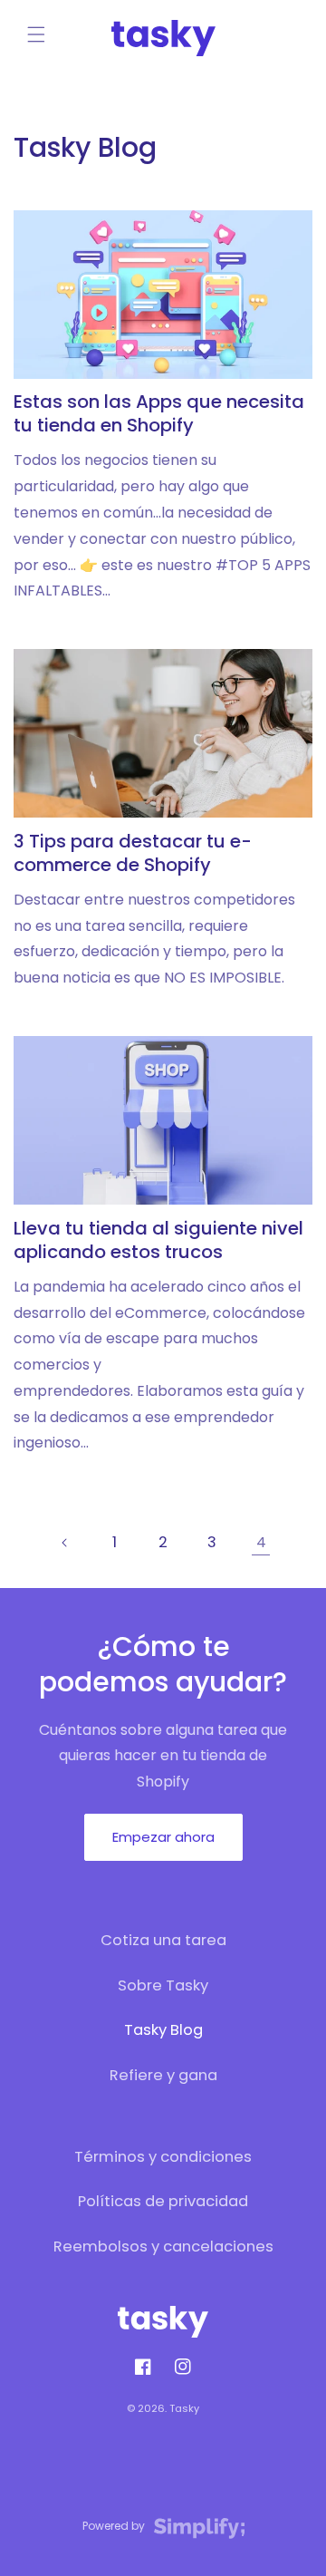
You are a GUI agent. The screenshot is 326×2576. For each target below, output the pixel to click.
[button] (36, 34)
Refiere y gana (163, 2075)
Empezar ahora (163, 1837)
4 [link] (261, 1542)
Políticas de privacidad (163, 2201)
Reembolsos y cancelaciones (163, 2247)
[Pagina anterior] (65, 1543)
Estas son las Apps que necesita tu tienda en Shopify (159, 413)
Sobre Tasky (163, 1985)
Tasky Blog (163, 2030)
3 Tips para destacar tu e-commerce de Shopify (133, 853)
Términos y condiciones (163, 2157)
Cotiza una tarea (163, 1940)
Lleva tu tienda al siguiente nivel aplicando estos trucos (158, 1240)
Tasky (184, 2408)
